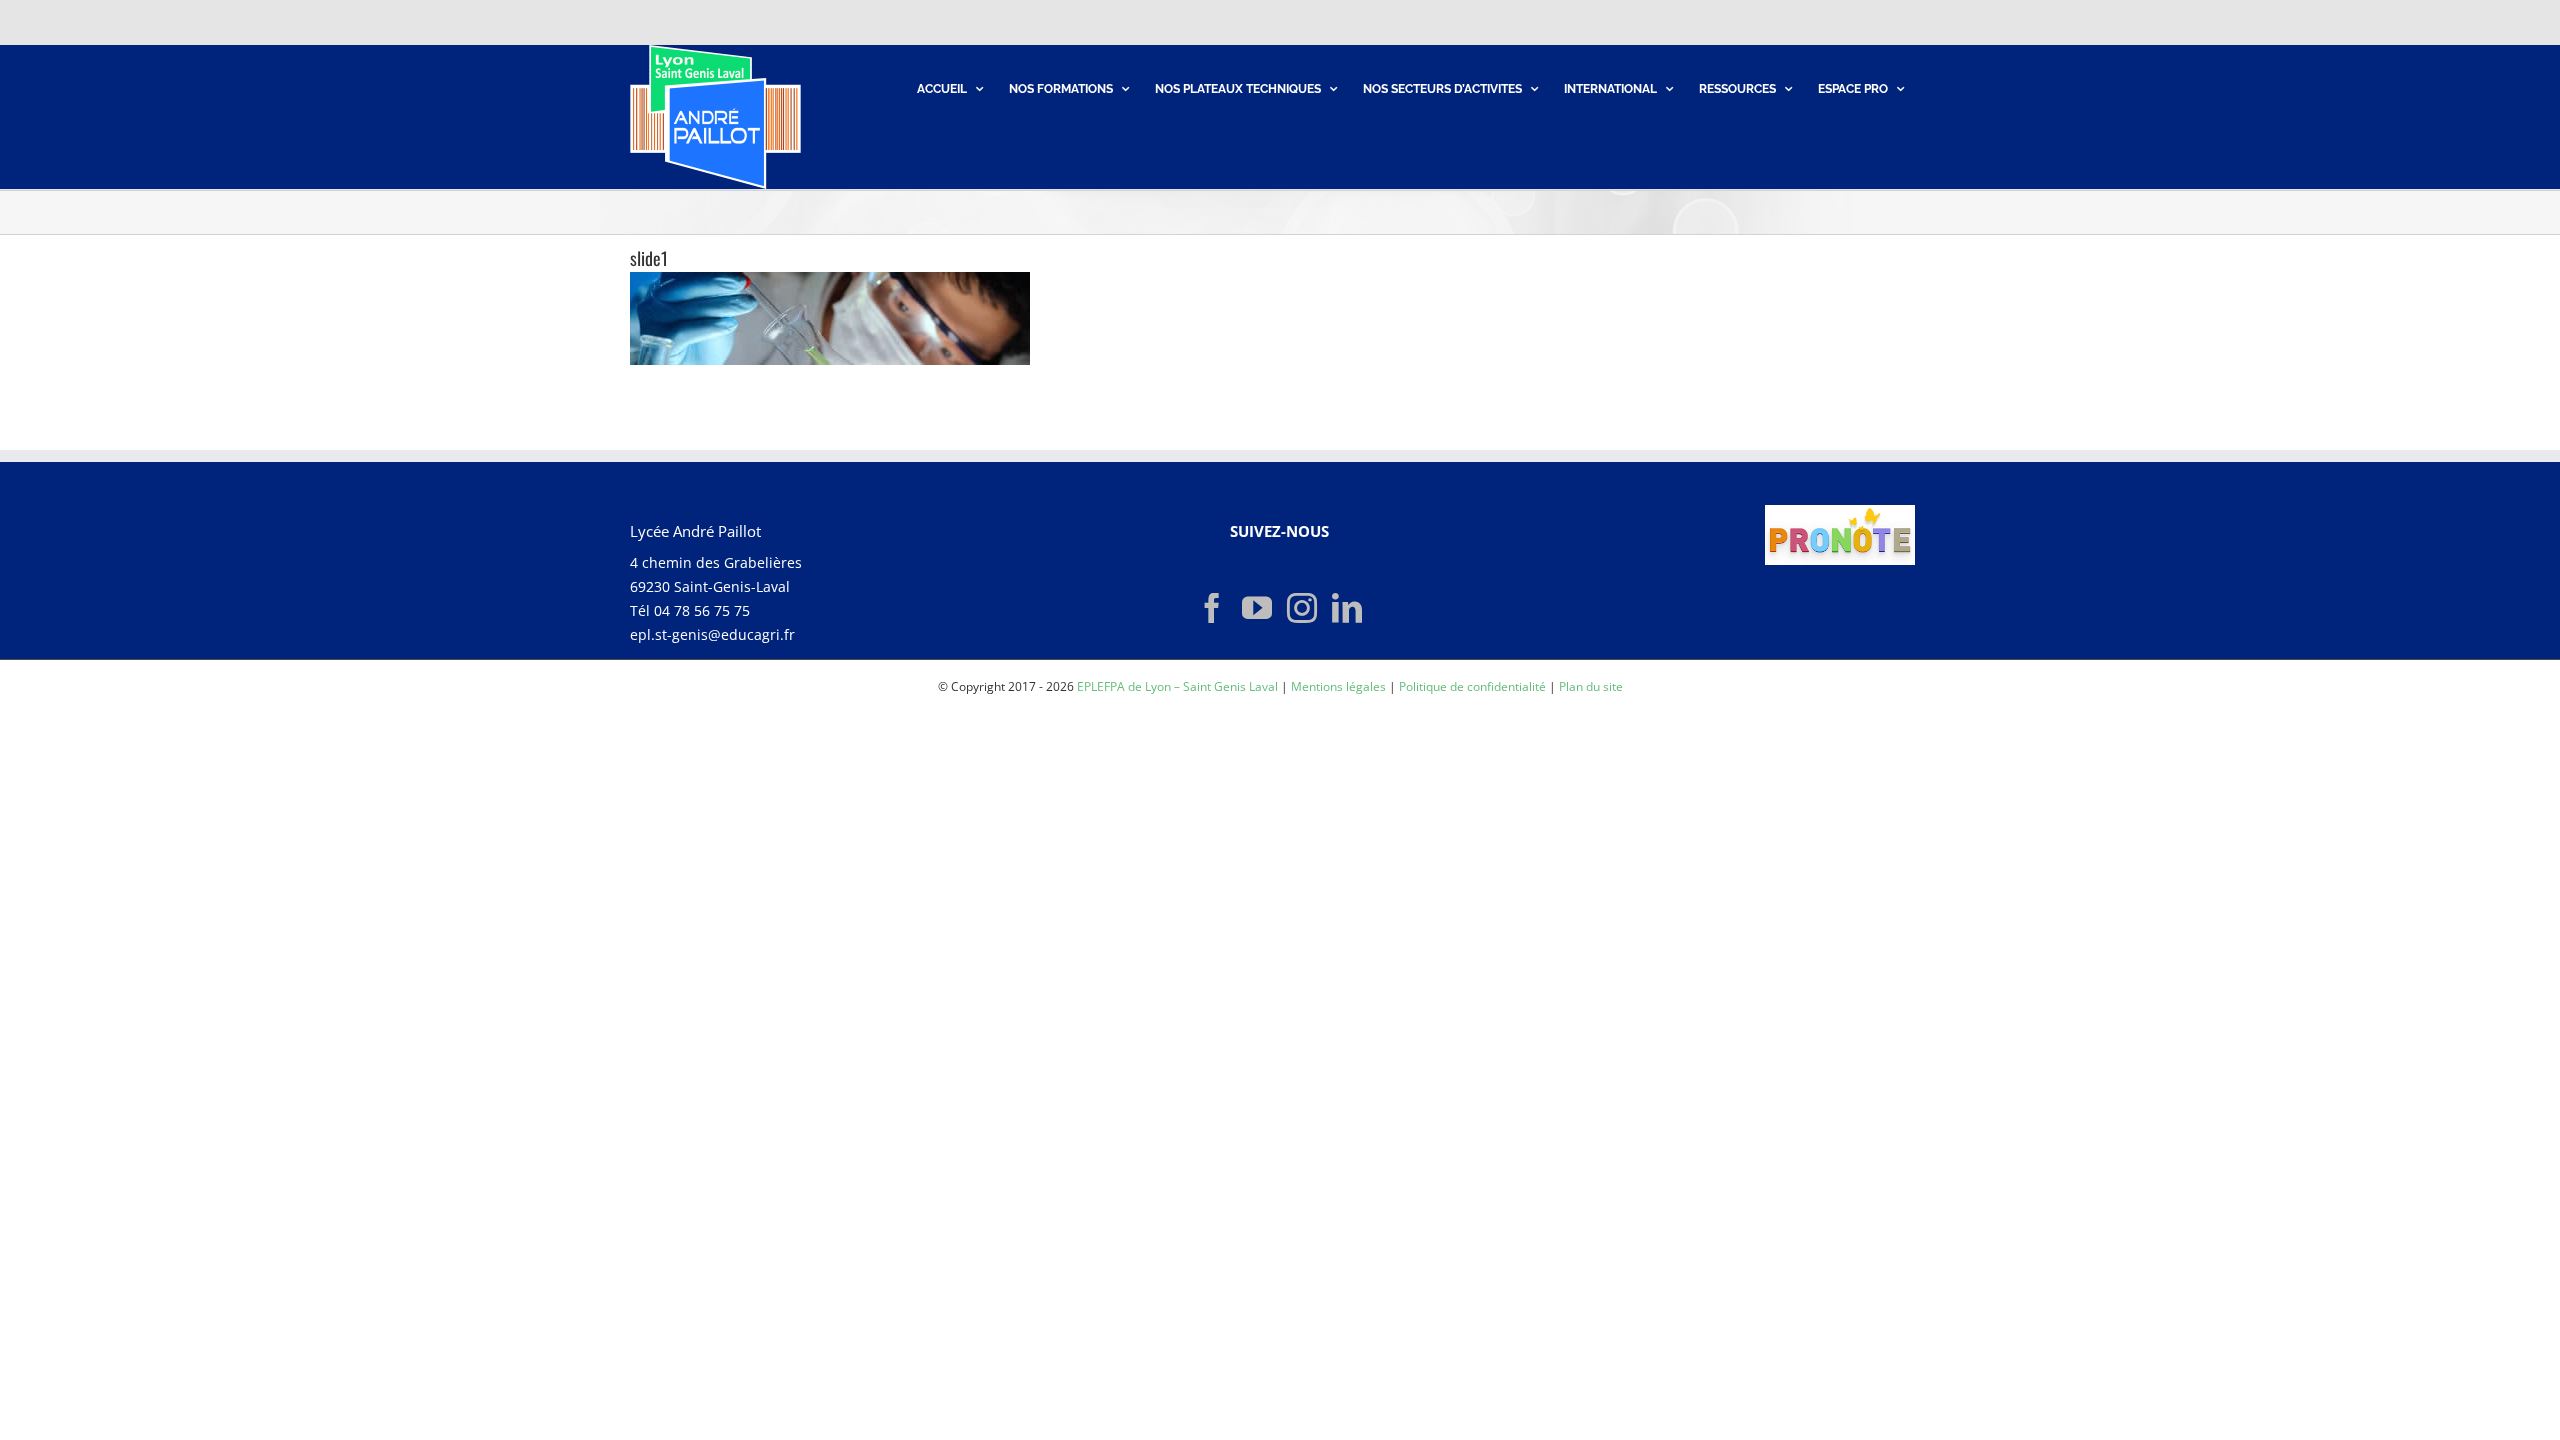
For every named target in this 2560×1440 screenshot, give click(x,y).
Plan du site (1591, 686)
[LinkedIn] (1347, 608)
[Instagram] (1302, 608)
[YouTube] (1257, 608)
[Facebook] (1212, 608)
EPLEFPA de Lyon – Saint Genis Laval (1177, 686)
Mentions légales (1338, 686)
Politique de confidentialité (1472, 686)
